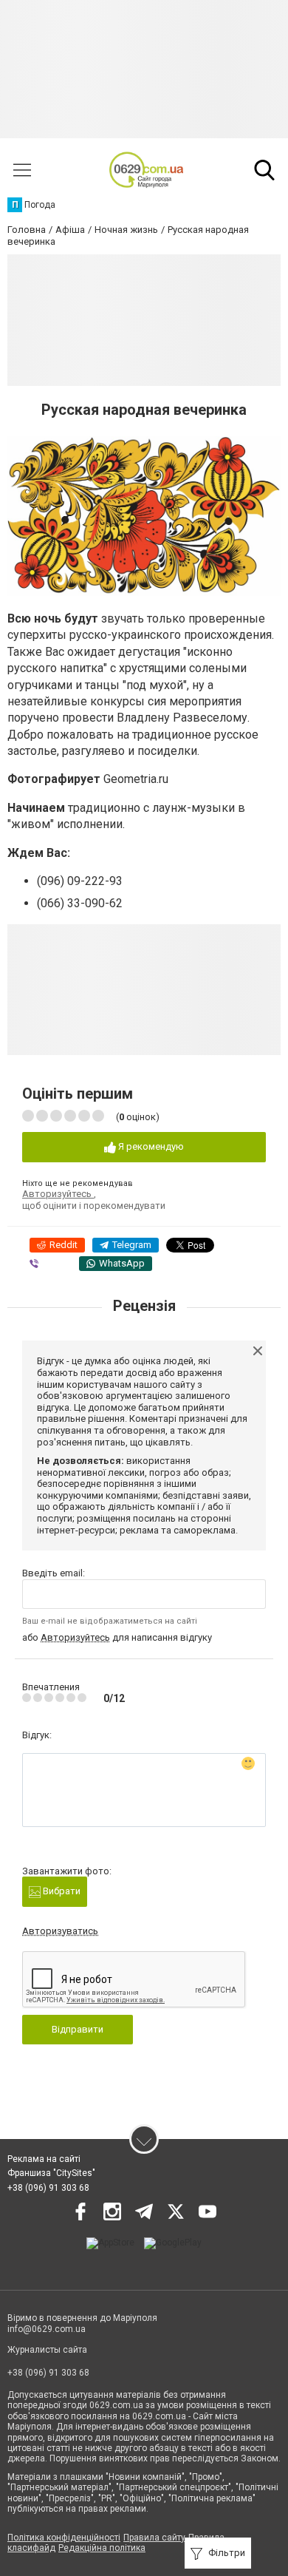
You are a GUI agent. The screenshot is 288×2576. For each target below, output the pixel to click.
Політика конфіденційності (64, 2538)
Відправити (78, 2029)
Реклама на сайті (44, 2159)
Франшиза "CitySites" (51, 2173)
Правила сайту (154, 2538)
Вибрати (61, 1891)
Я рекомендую (150, 1146)
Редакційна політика (102, 2548)
